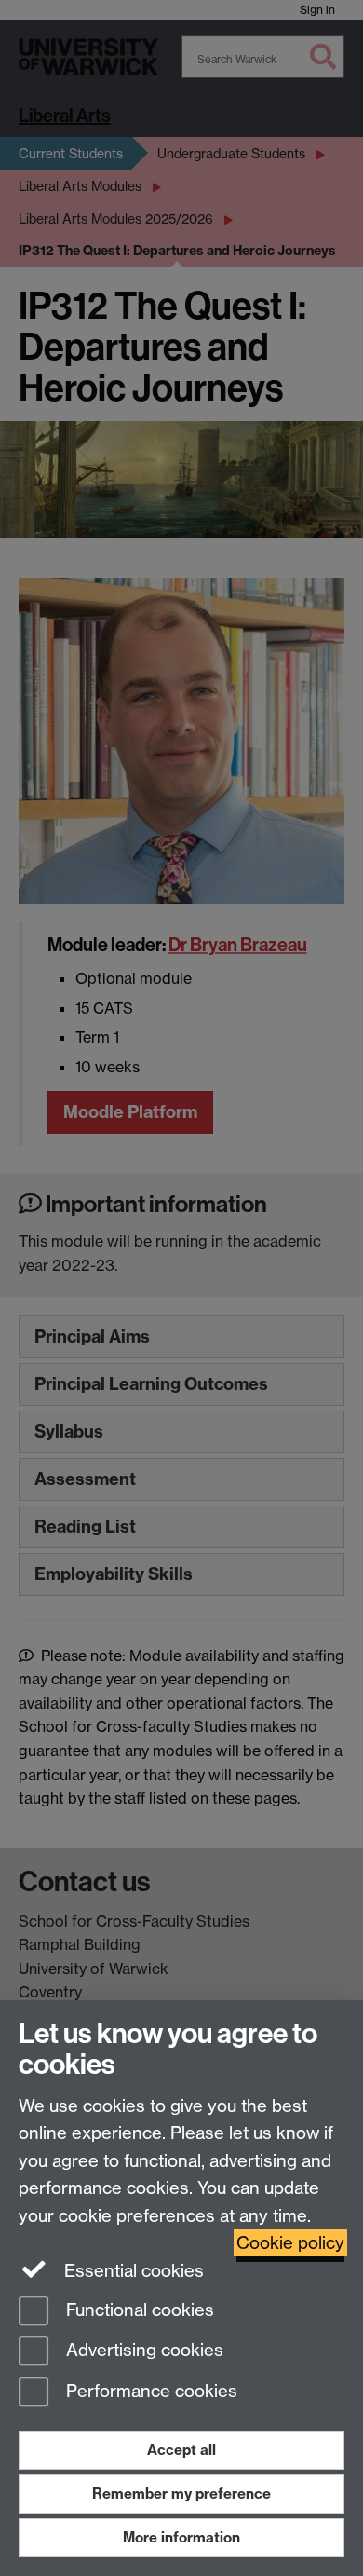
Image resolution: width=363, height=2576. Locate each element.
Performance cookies (149, 2392)
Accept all (181, 2450)
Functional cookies (138, 2310)
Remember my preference (181, 2494)
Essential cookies (132, 2271)
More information (181, 2537)
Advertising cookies (142, 2351)
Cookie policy (290, 2243)
